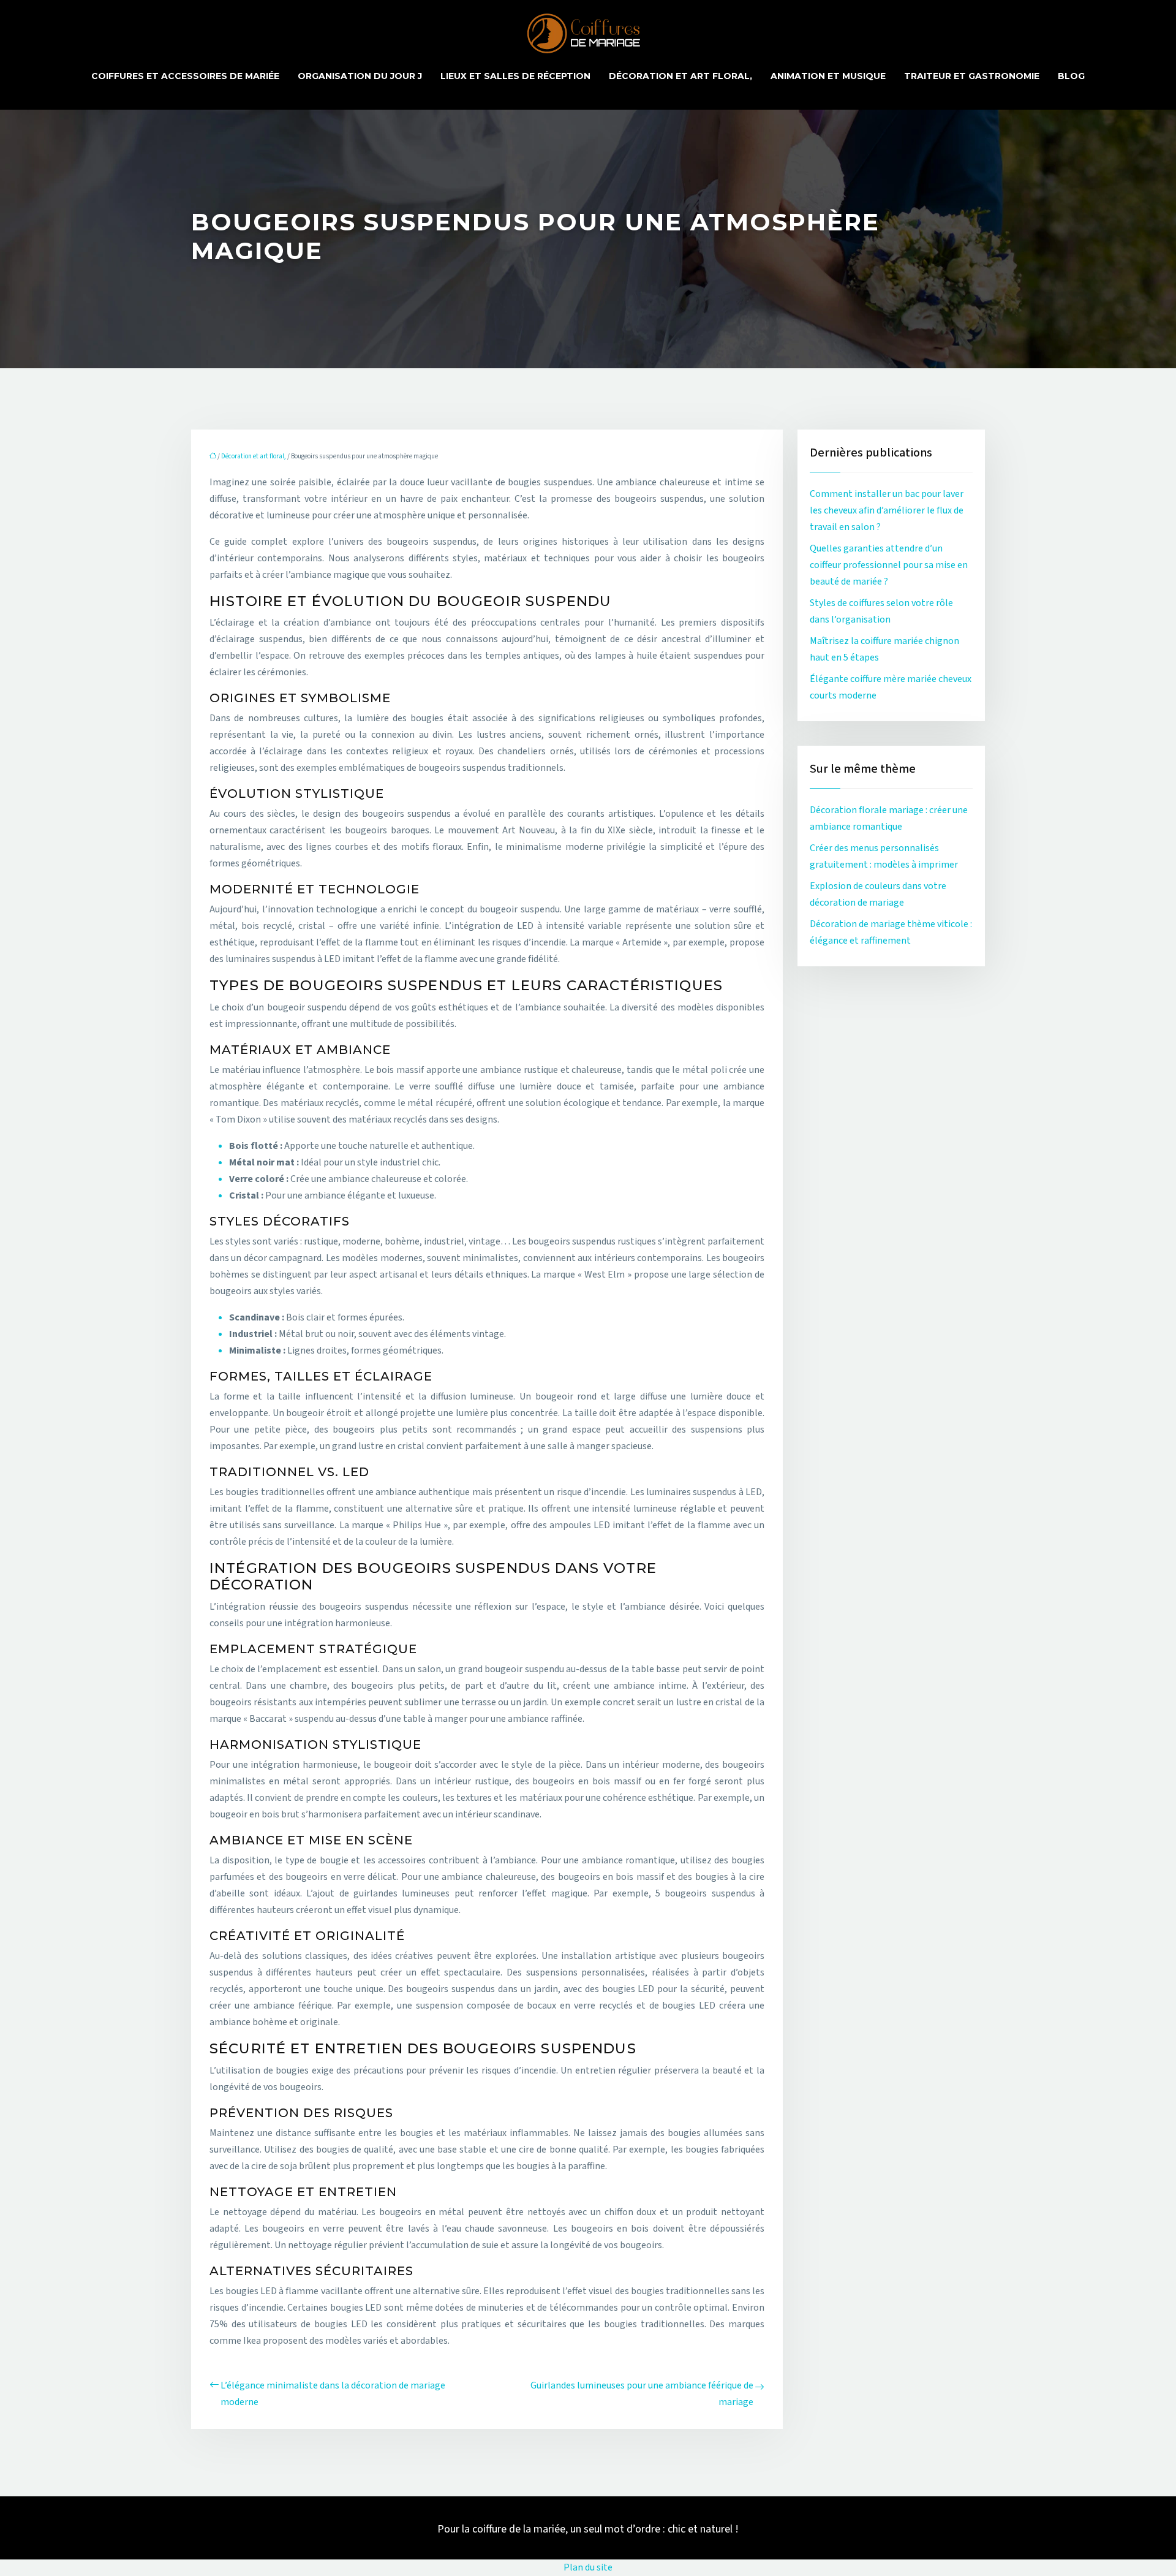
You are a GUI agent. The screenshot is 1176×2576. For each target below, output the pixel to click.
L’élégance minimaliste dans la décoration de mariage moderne (333, 2394)
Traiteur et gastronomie (972, 76)
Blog (1071, 76)
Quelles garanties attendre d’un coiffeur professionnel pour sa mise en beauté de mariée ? (889, 565)
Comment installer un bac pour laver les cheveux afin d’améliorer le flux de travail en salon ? (887, 510)
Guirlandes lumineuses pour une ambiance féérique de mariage (642, 2394)
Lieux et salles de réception (515, 76)
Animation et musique (828, 76)
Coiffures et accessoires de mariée (185, 76)
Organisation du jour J (360, 76)
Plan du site (588, 2567)
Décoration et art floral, (680, 76)
